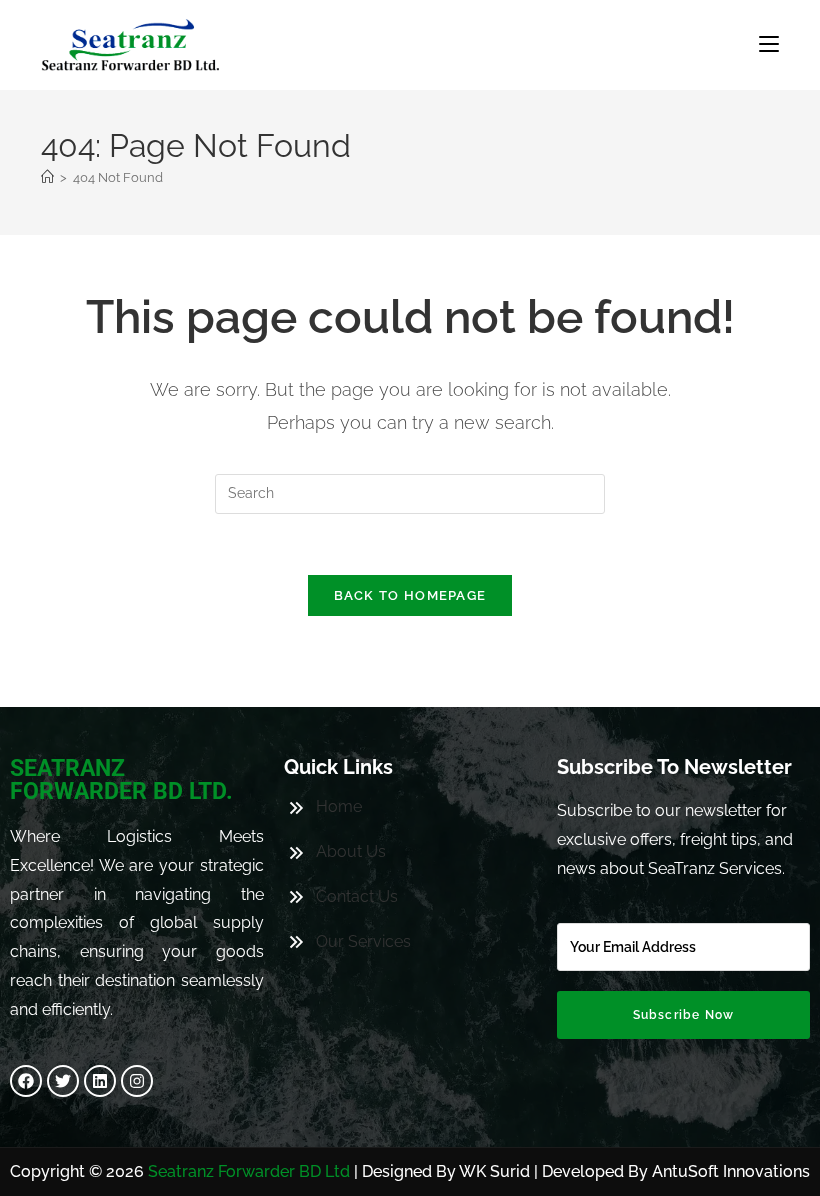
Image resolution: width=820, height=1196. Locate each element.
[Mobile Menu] (769, 44)
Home (339, 806)
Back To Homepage (410, 595)
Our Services (363, 941)
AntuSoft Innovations (731, 1171)
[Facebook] (26, 1081)
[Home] (47, 177)
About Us (351, 851)
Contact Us (357, 896)
